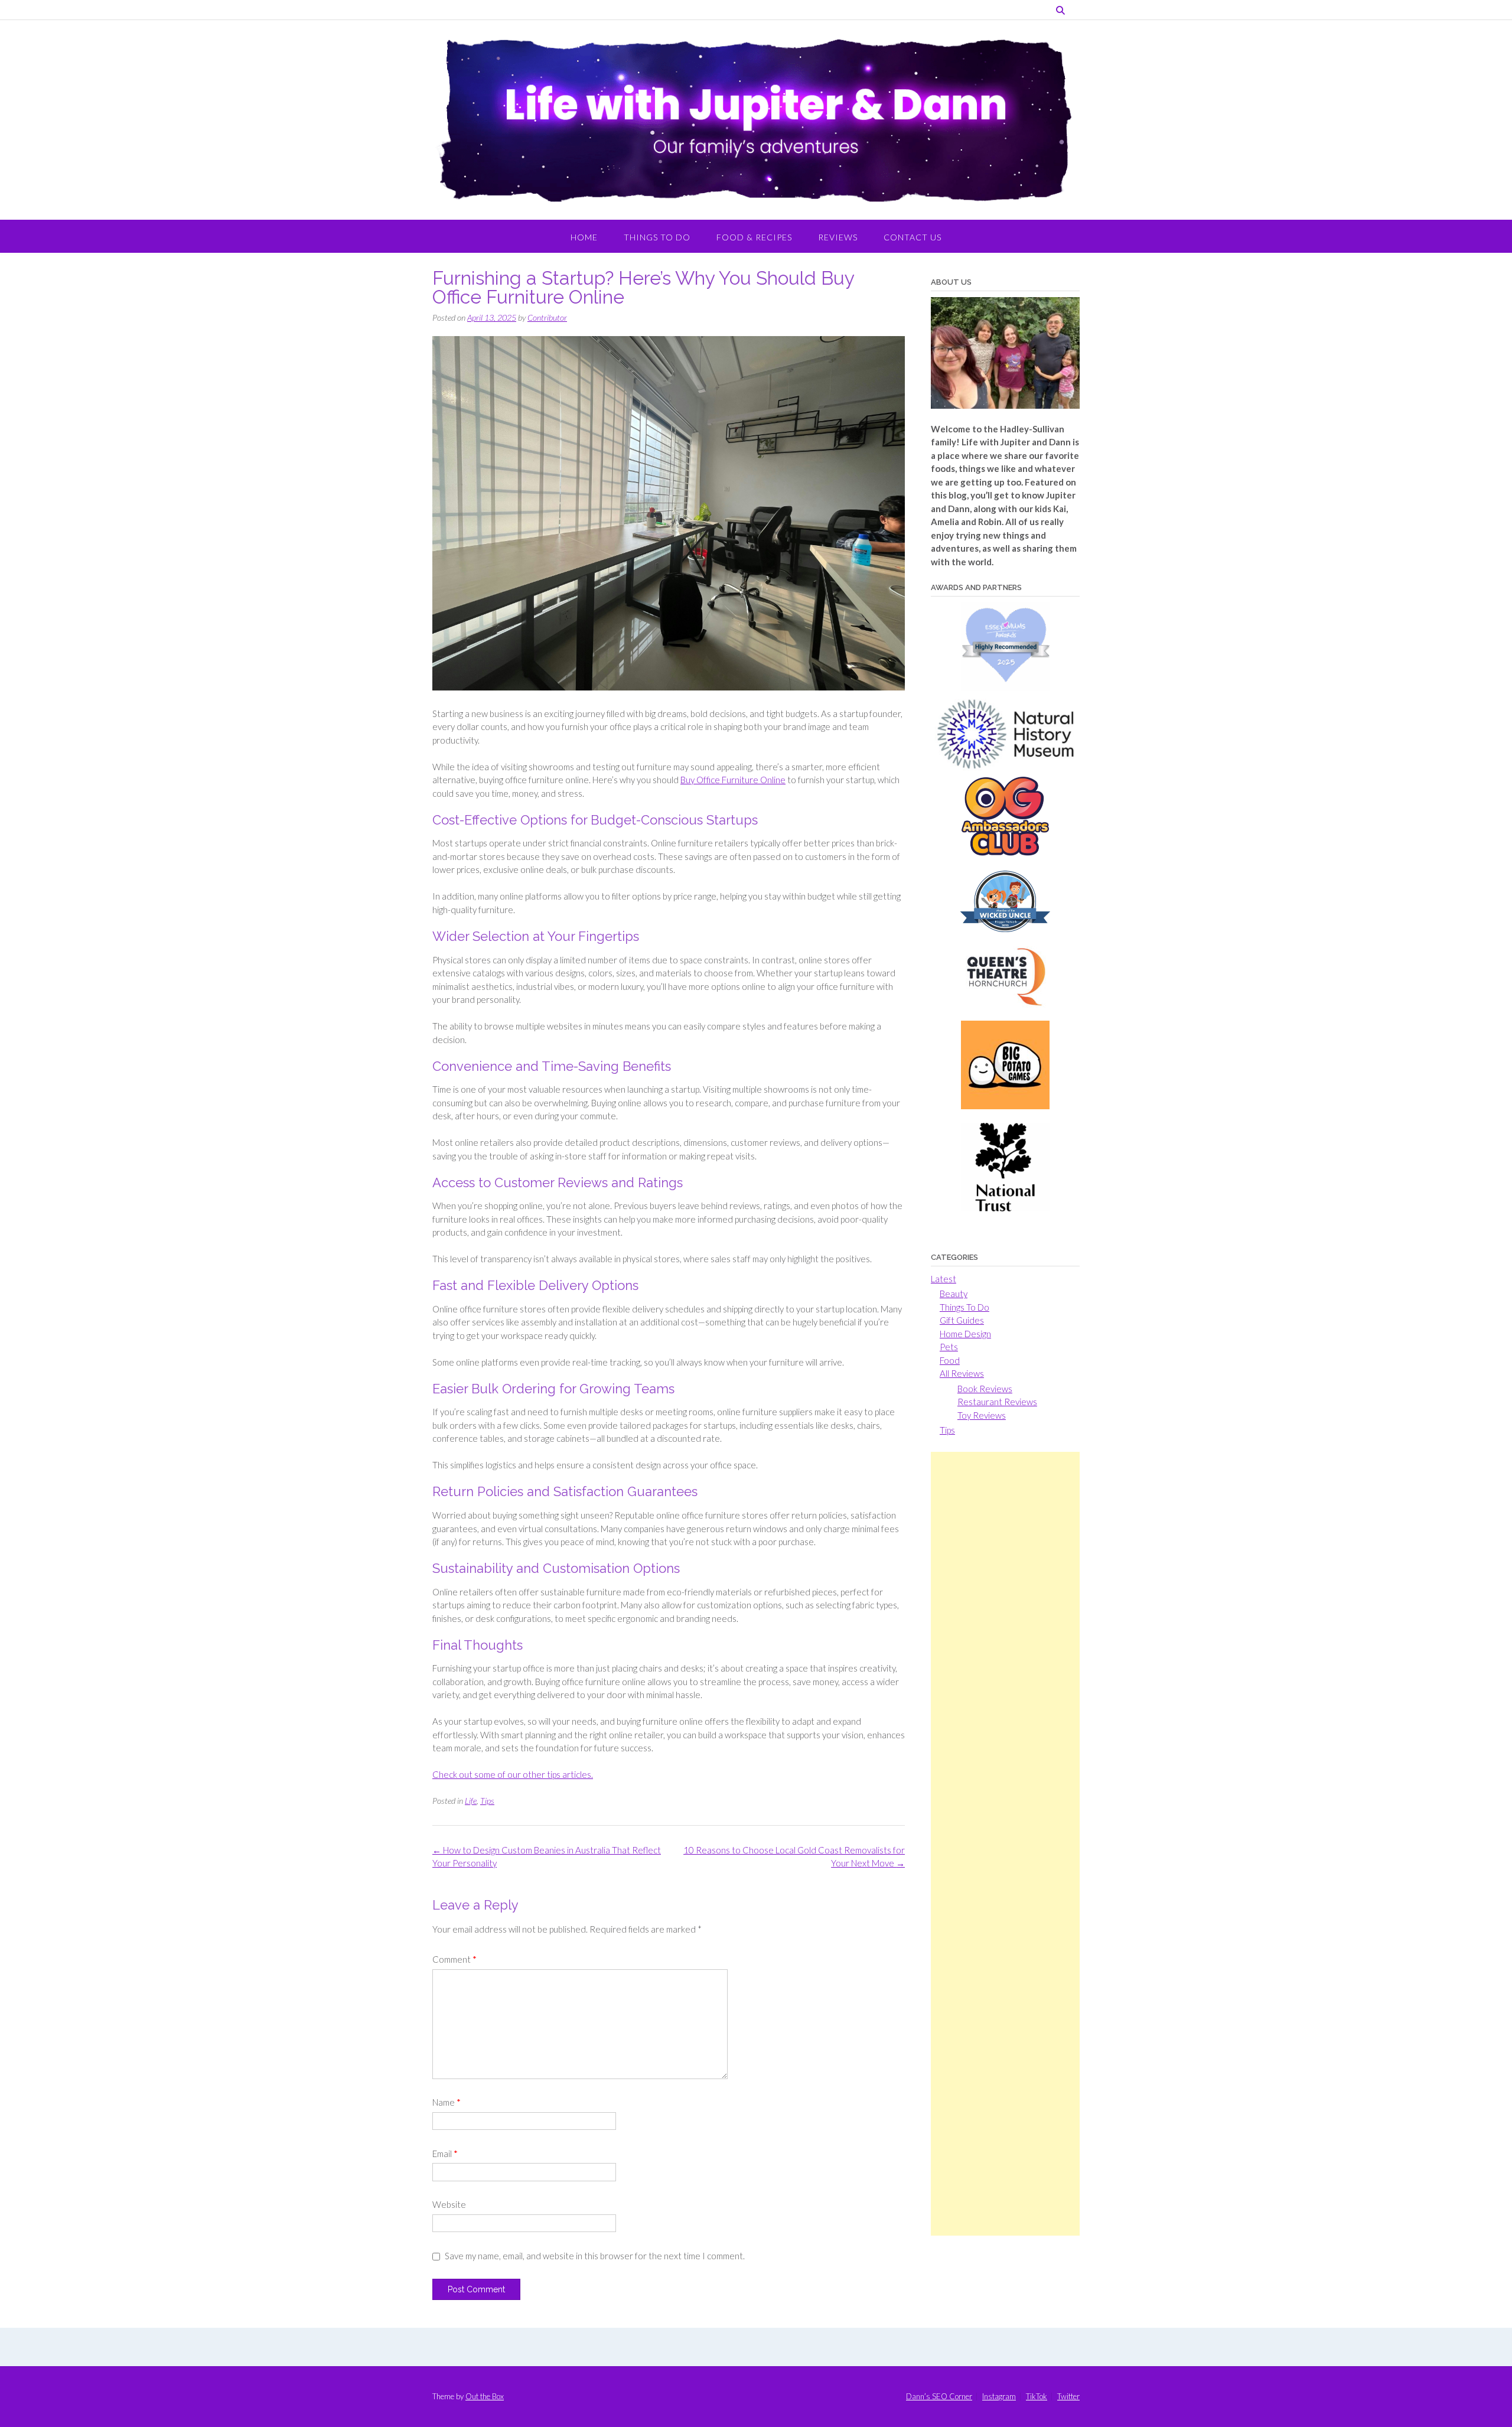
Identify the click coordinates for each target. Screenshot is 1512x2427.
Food (950, 1360)
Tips (487, 1801)
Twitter (1068, 2397)
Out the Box (485, 2396)
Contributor (547, 317)
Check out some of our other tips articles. (513, 1774)
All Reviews (962, 1373)
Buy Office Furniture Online (733, 780)
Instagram (999, 2397)
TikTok (1037, 2397)
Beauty (954, 1294)
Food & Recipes (754, 237)
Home (584, 237)
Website (449, 2204)
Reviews (838, 237)
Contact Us (913, 237)
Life (471, 1801)
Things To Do (657, 237)
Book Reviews (985, 1389)
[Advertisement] (1005, 1844)
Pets (949, 1347)
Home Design (965, 1334)
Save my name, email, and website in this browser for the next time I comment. (595, 2256)
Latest (944, 1279)
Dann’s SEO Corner (939, 2397)
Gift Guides (962, 1320)
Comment (454, 1959)
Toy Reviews (982, 1415)
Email (445, 2154)
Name (447, 2102)
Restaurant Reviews (997, 1402)
